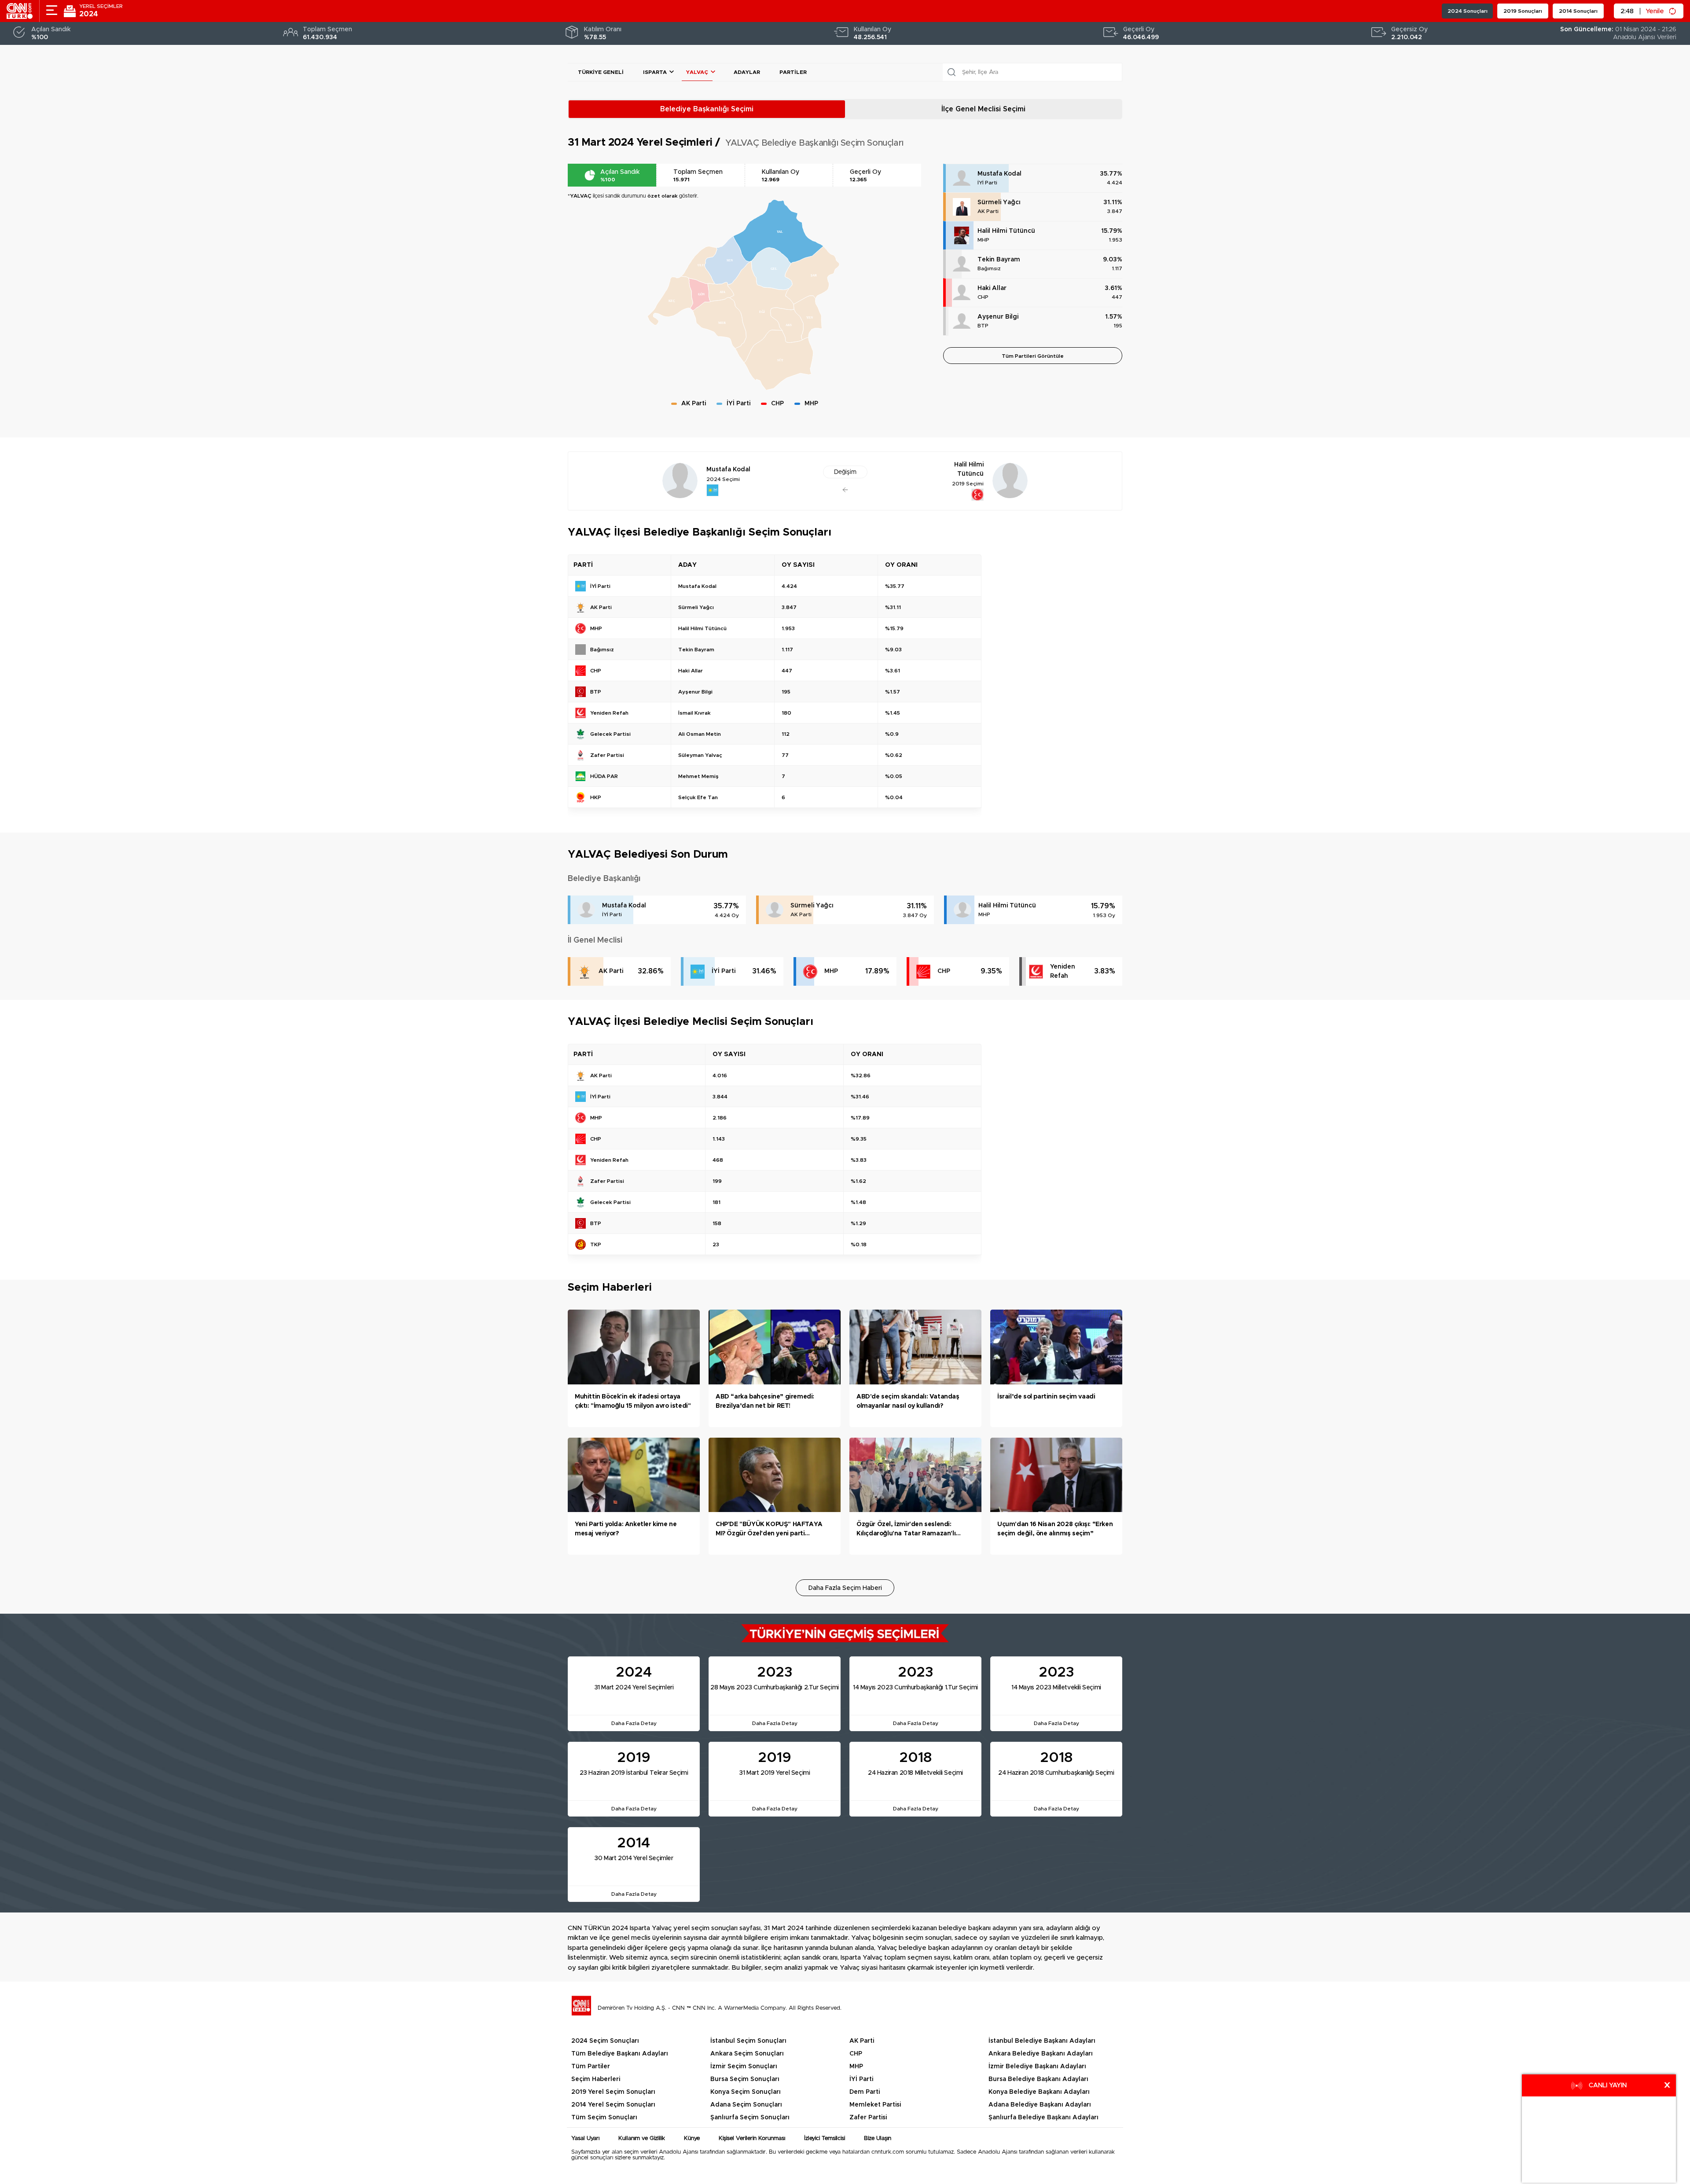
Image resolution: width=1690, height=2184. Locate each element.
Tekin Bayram (999, 260)
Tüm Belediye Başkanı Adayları (620, 2054)
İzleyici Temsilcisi (825, 2138)
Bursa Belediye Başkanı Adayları (1038, 2079)
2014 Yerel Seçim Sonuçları (613, 2105)
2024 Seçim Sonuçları (605, 2041)
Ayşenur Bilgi (998, 317)
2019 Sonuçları (1523, 11)
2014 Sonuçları (1578, 11)
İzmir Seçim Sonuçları (744, 2067)
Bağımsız (989, 268)
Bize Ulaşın (878, 2138)
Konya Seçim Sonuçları (746, 2092)
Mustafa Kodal (999, 174)
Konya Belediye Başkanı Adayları (1039, 2092)
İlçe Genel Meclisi (983, 109)
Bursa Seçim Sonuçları (745, 2079)
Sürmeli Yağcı (999, 202)
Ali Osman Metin (700, 734)
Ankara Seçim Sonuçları (747, 2054)
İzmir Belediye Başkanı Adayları (1037, 2067)
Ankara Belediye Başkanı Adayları (1041, 2054)
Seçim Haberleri (596, 2079)
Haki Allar (992, 288)
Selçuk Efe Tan (698, 797)
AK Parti (988, 211)
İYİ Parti (987, 183)
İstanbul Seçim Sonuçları (748, 2041)
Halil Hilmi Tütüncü (1006, 231)
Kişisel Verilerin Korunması (752, 2138)
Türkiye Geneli (601, 72)
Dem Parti (865, 2092)
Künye (692, 2138)
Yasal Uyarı (585, 2138)
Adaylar (747, 72)
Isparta (655, 72)
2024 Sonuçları (1468, 11)
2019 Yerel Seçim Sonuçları (613, 2092)
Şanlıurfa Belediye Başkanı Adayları (1043, 2118)
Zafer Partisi (868, 2118)
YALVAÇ (697, 72)
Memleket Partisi (875, 2105)
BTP (983, 326)
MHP (983, 240)
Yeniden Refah (1063, 971)
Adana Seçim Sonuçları (746, 2105)
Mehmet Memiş (698, 776)
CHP (983, 297)
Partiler (793, 72)
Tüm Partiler (591, 2067)
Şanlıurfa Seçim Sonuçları (750, 2118)
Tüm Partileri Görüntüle (1033, 356)
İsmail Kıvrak (694, 713)
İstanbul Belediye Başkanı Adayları (1042, 2041)
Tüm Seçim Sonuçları (604, 2118)
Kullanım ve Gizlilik (642, 2138)
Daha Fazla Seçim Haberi (845, 1588)
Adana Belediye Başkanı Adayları (1040, 2105)
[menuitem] (808, 318)
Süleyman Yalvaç (700, 755)
